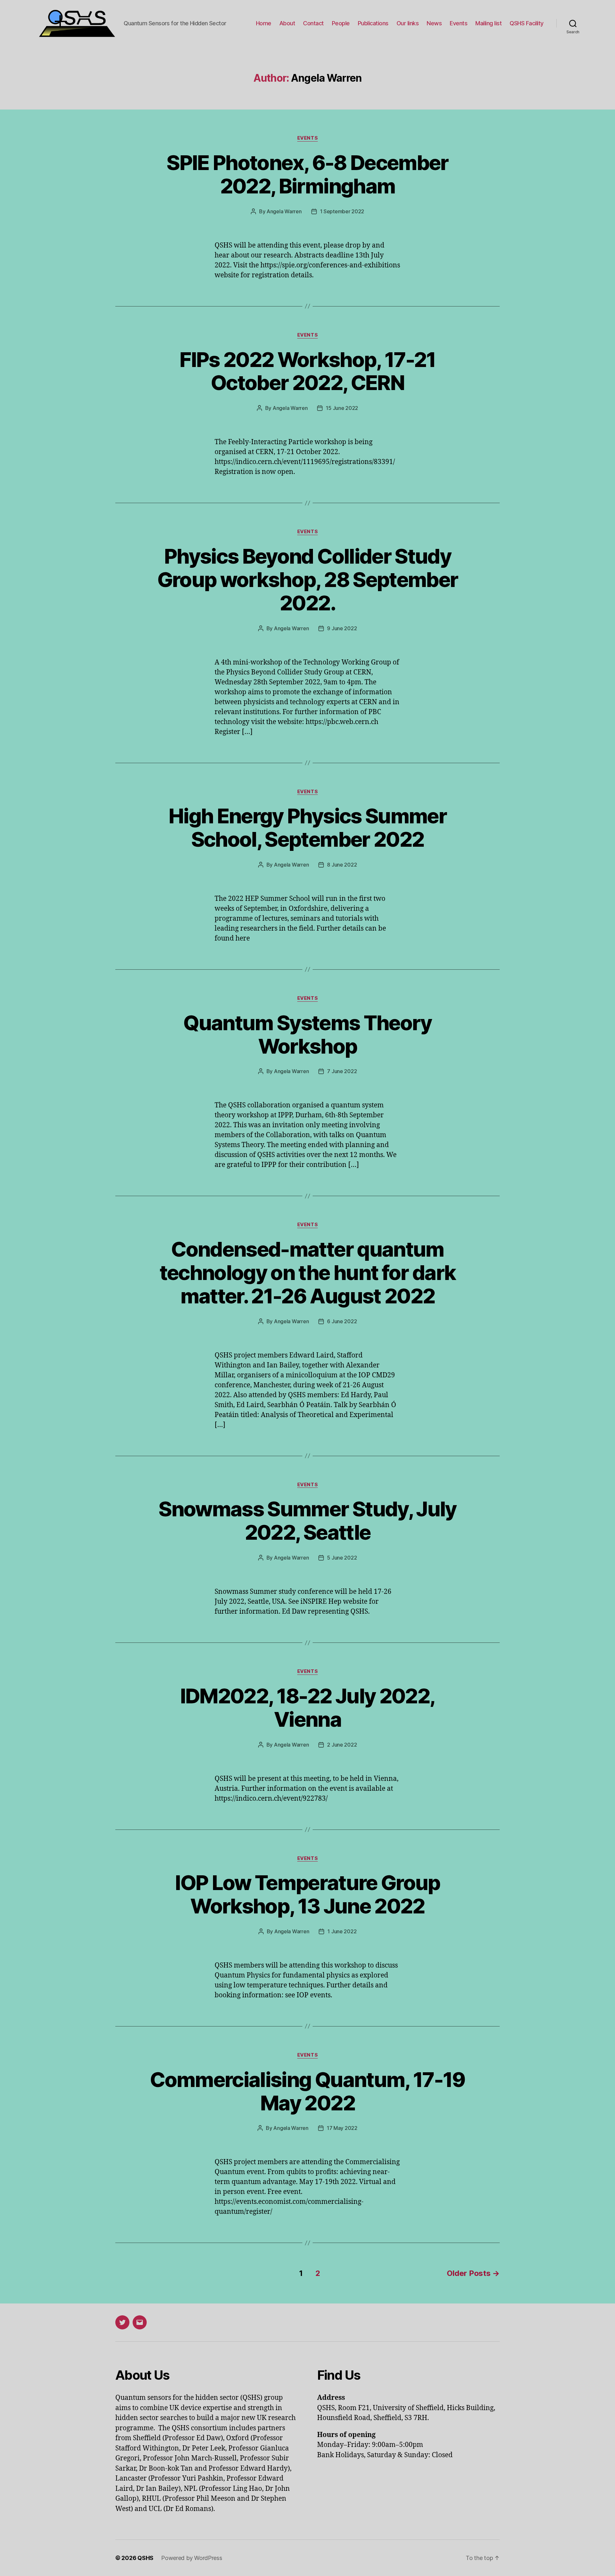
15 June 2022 (342, 408)
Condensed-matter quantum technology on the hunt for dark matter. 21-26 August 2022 (308, 1272)
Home (264, 23)
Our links (408, 23)
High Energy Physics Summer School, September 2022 (307, 827)
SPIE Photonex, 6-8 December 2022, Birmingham (307, 174)
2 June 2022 (342, 1745)
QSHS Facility (527, 23)
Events (459, 23)
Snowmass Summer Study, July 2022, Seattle (307, 1520)
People (341, 23)
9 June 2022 (342, 628)
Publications (373, 23)
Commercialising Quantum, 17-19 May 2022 (307, 2091)
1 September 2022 (342, 211)
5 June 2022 (342, 1558)
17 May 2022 (342, 2128)
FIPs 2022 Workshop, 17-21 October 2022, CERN (307, 371)
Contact (313, 23)
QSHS (145, 2558)
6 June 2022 (342, 1321)
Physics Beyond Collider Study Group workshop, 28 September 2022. (308, 579)
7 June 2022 (342, 1071)
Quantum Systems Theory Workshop (307, 1034)
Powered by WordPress (192, 2558)
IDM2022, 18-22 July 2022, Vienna (308, 1708)
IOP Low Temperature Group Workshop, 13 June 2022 (307, 1894)
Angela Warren (284, 211)
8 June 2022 (342, 865)
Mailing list (488, 23)
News (434, 23)
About (287, 23)
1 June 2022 (342, 1931)
